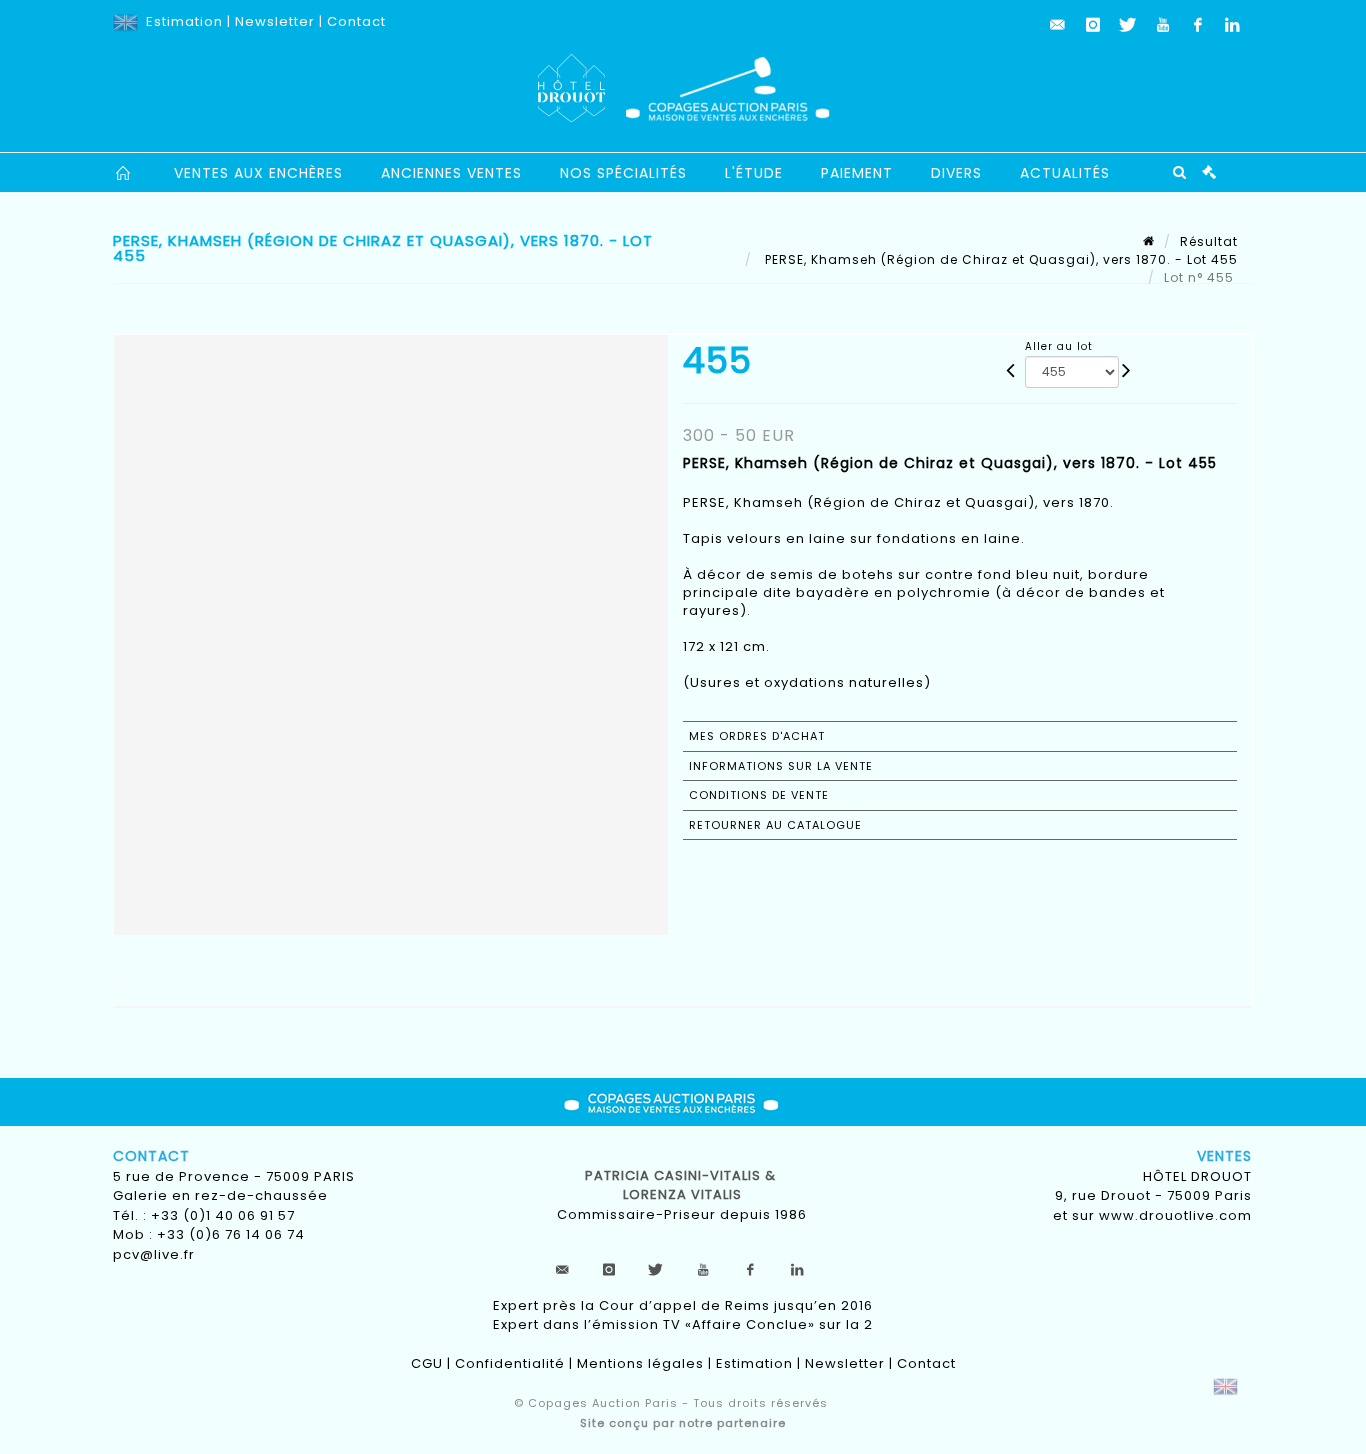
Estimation (184, 21)
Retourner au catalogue (775, 825)
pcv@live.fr (154, 1254)
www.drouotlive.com (1175, 1215)
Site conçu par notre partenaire (683, 1423)
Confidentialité (510, 1363)
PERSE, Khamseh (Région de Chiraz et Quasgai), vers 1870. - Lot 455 (999, 259)
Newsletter (275, 21)
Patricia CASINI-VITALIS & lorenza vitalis (682, 1185)
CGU (427, 1363)
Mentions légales (640, 1363)
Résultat (1209, 241)
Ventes (1224, 1156)
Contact (356, 21)
